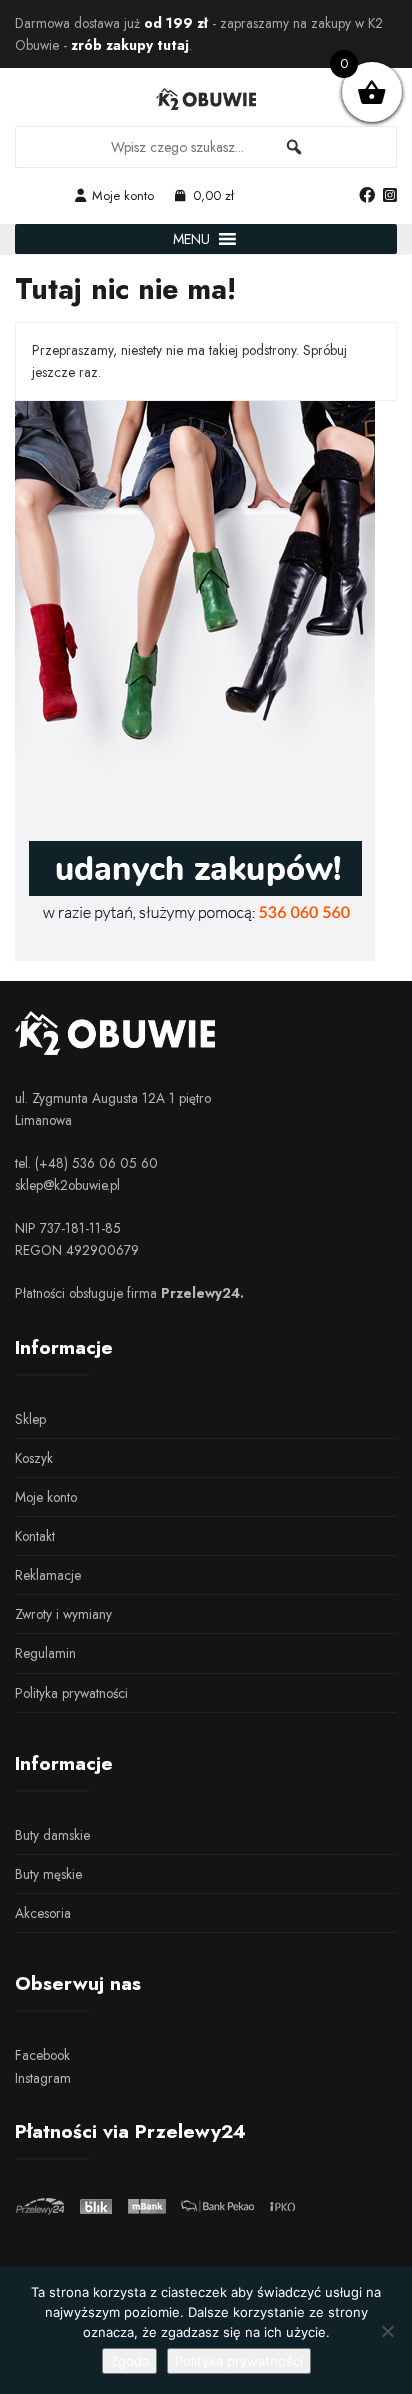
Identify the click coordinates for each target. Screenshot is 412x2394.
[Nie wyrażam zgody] (387, 2331)
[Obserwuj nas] (367, 196)
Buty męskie (48, 1874)
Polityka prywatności (71, 1693)
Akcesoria (43, 1913)
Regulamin (45, 1653)
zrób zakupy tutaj (130, 45)
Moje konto (123, 195)
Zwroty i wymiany (63, 1614)
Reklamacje (48, 1575)
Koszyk (34, 1458)
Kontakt (35, 1536)
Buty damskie (52, 1835)
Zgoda (129, 2361)
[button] (191, 239)
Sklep (30, 1419)
